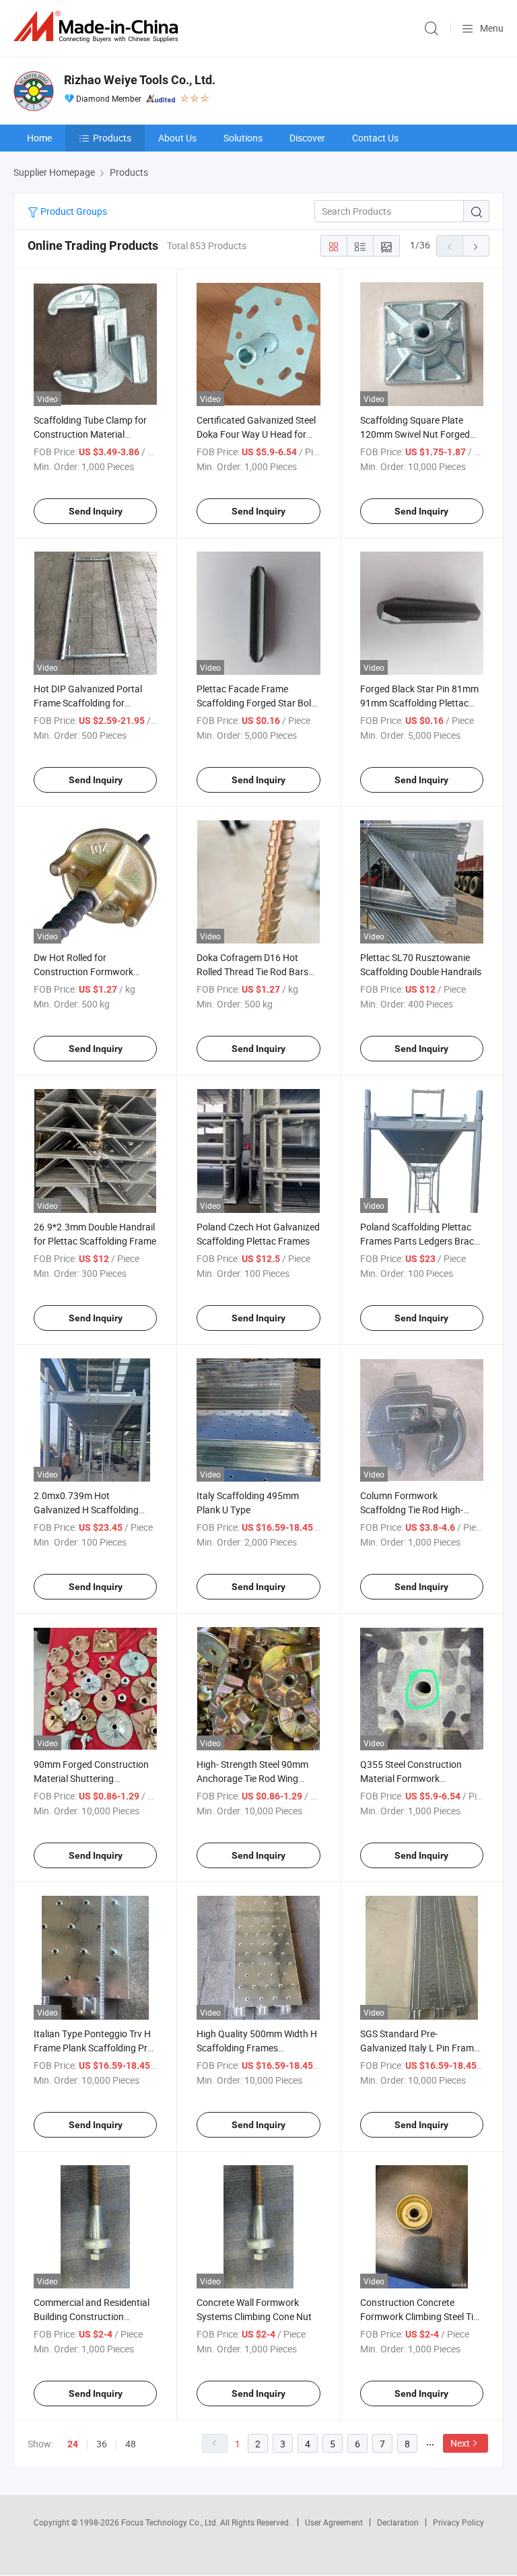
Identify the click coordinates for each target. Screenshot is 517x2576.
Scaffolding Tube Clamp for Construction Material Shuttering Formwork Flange (93, 434)
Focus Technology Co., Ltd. (171, 2522)
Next (460, 2443)
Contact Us (375, 138)
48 (131, 2444)
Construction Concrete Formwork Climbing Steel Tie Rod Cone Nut (419, 2316)
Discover (307, 138)
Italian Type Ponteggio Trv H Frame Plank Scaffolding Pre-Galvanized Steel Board (94, 2048)
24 (73, 2444)
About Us (177, 138)
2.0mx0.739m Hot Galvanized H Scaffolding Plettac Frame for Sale (86, 1510)
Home (39, 138)
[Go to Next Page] (476, 246)
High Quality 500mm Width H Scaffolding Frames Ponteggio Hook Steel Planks (257, 2048)
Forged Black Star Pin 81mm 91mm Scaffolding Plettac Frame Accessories (419, 703)
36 (102, 2444)
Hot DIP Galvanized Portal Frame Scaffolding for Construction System (88, 703)
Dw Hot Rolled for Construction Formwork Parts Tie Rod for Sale (83, 971)
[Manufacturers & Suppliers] (98, 27)
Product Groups (73, 211)
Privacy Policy (458, 2522)
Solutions (243, 138)
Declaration (398, 2522)
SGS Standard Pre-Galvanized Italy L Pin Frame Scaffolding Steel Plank (419, 2048)
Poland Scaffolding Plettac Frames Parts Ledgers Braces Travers (422, 1241)
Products (112, 138)
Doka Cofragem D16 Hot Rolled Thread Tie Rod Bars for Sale (252, 971)
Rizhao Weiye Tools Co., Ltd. (140, 80)
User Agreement (334, 2522)
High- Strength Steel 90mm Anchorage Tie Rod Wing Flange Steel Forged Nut (252, 1778)
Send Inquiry (96, 511)
